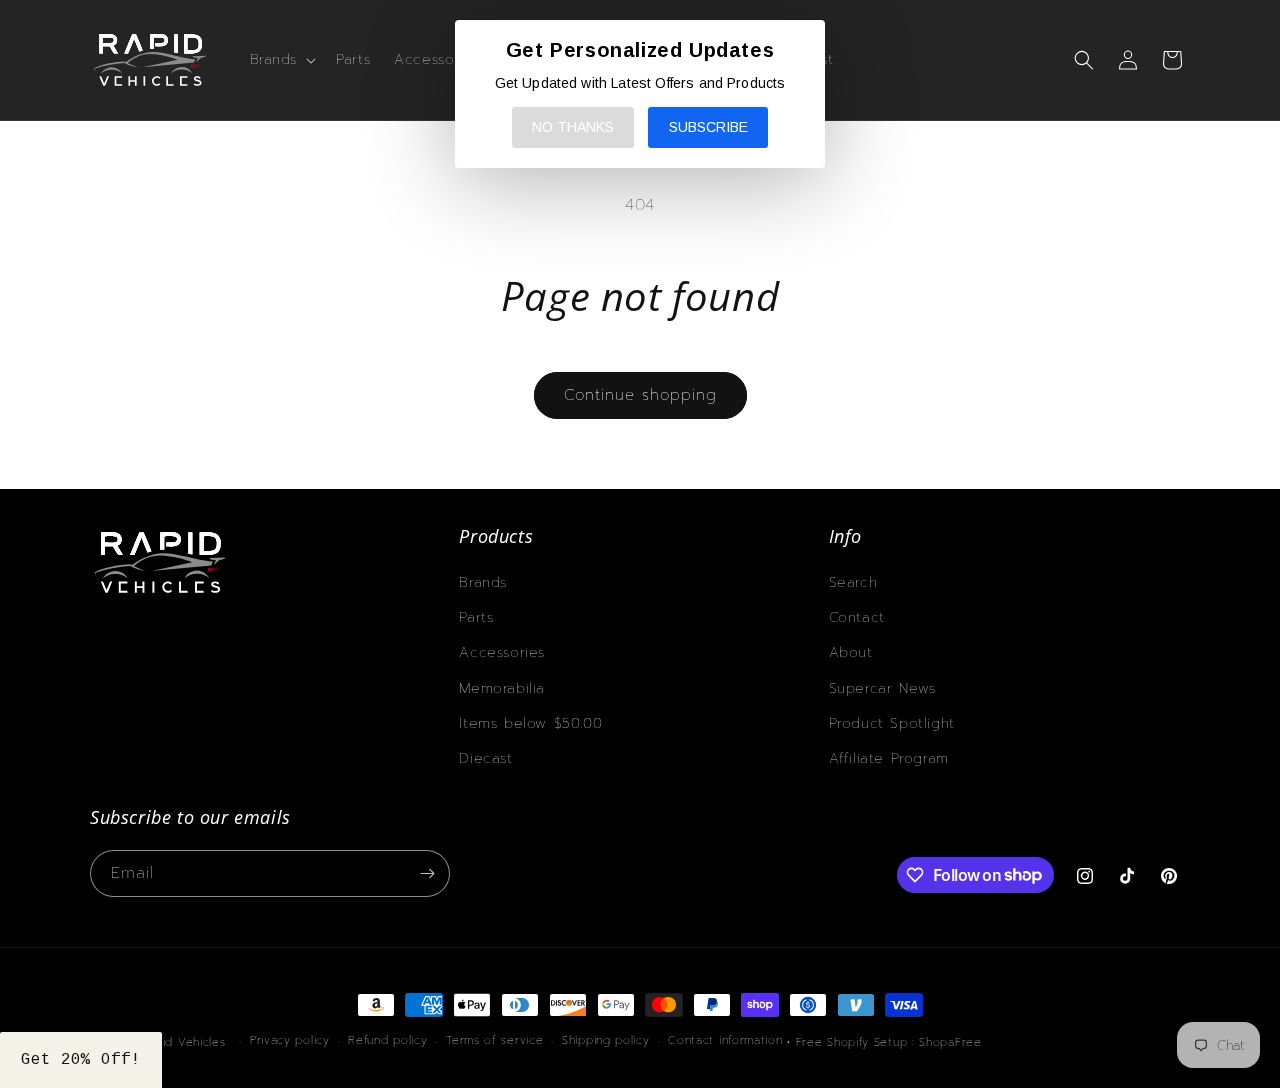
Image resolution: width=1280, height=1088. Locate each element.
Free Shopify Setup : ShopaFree (889, 1042)
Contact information (725, 1040)
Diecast (485, 758)
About (851, 652)
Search (853, 582)
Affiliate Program (889, 758)
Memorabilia (502, 688)
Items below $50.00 (530, 723)
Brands (483, 582)
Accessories (502, 652)
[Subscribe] (427, 873)
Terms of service (494, 1040)
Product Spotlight (892, 723)
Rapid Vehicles (183, 1042)
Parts (476, 617)
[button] (281, 60)
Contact (857, 617)
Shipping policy (606, 1040)
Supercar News (882, 688)
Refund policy (387, 1040)
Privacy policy (290, 1040)
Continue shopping (640, 395)
